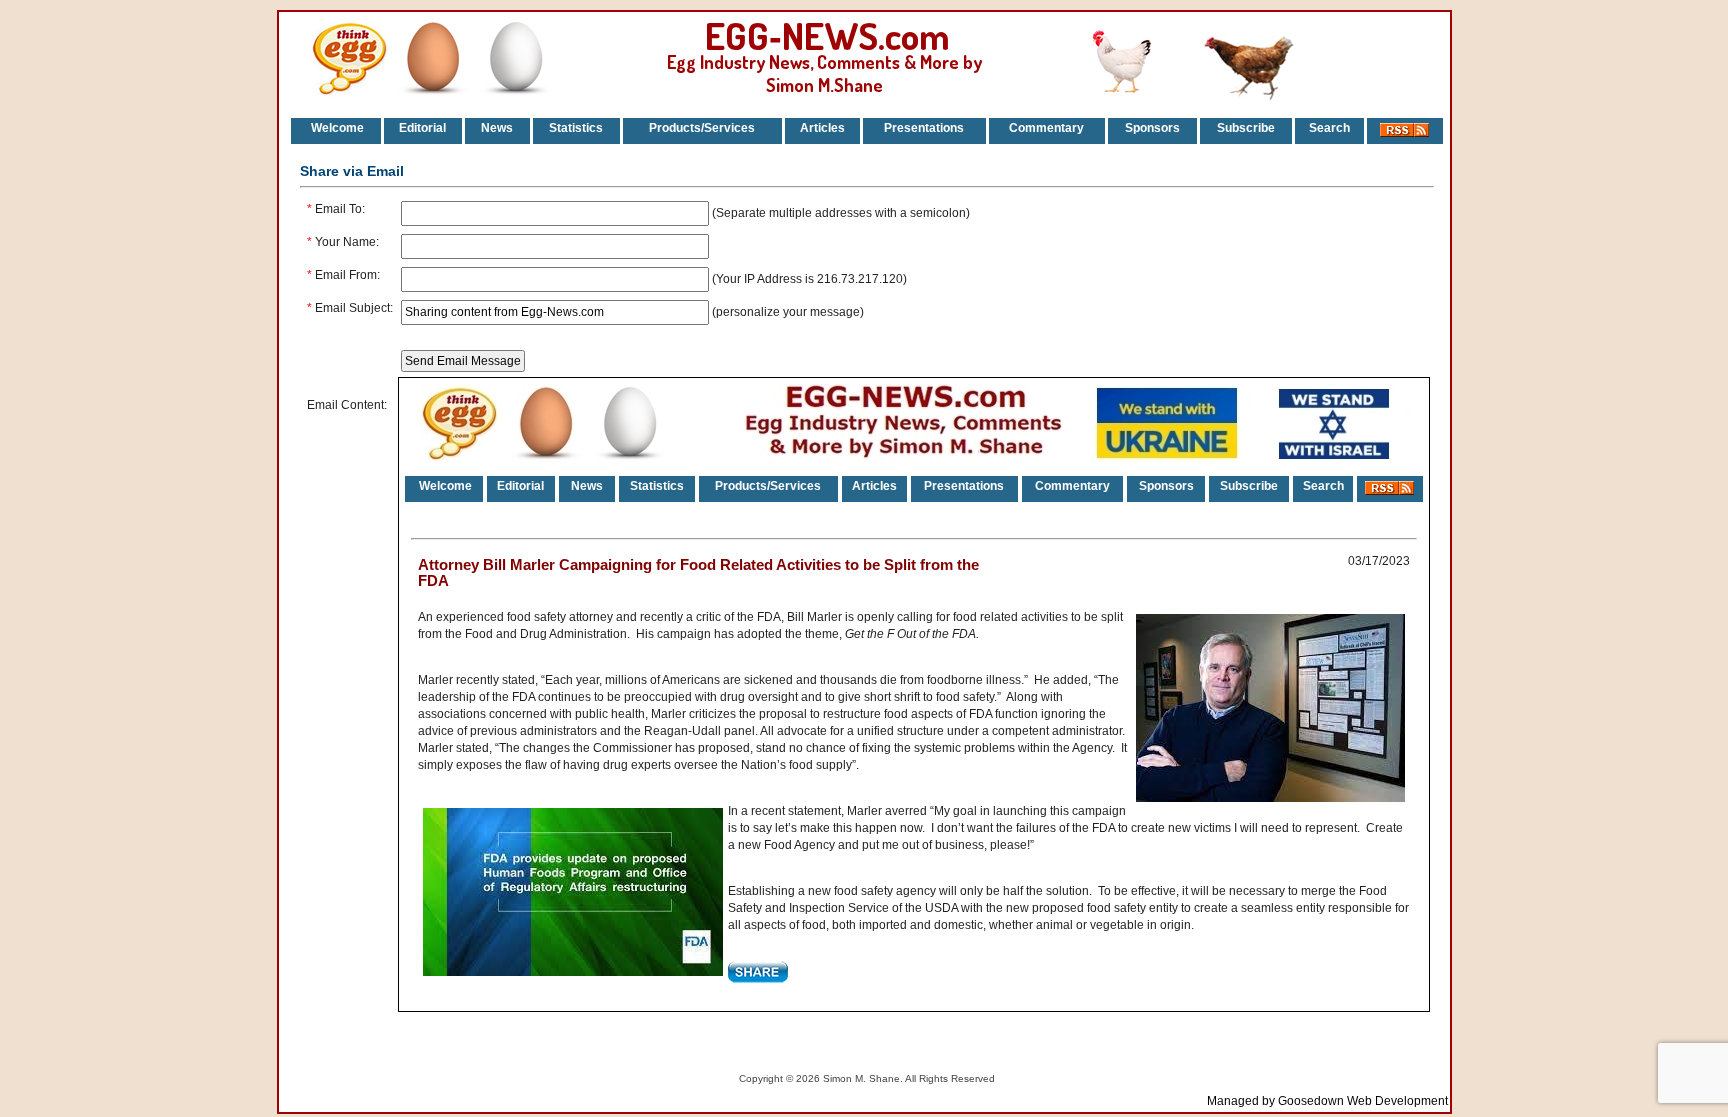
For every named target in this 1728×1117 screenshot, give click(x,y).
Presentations (924, 128)
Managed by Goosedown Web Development (1327, 1101)
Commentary (1046, 128)
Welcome (336, 128)
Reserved (973, 1078)
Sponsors (1152, 128)
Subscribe (1246, 128)
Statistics (576, 128)
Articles (822, 128)
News (497, 128)
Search (1329, 128)
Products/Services (702, 128)
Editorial (422, 128)
